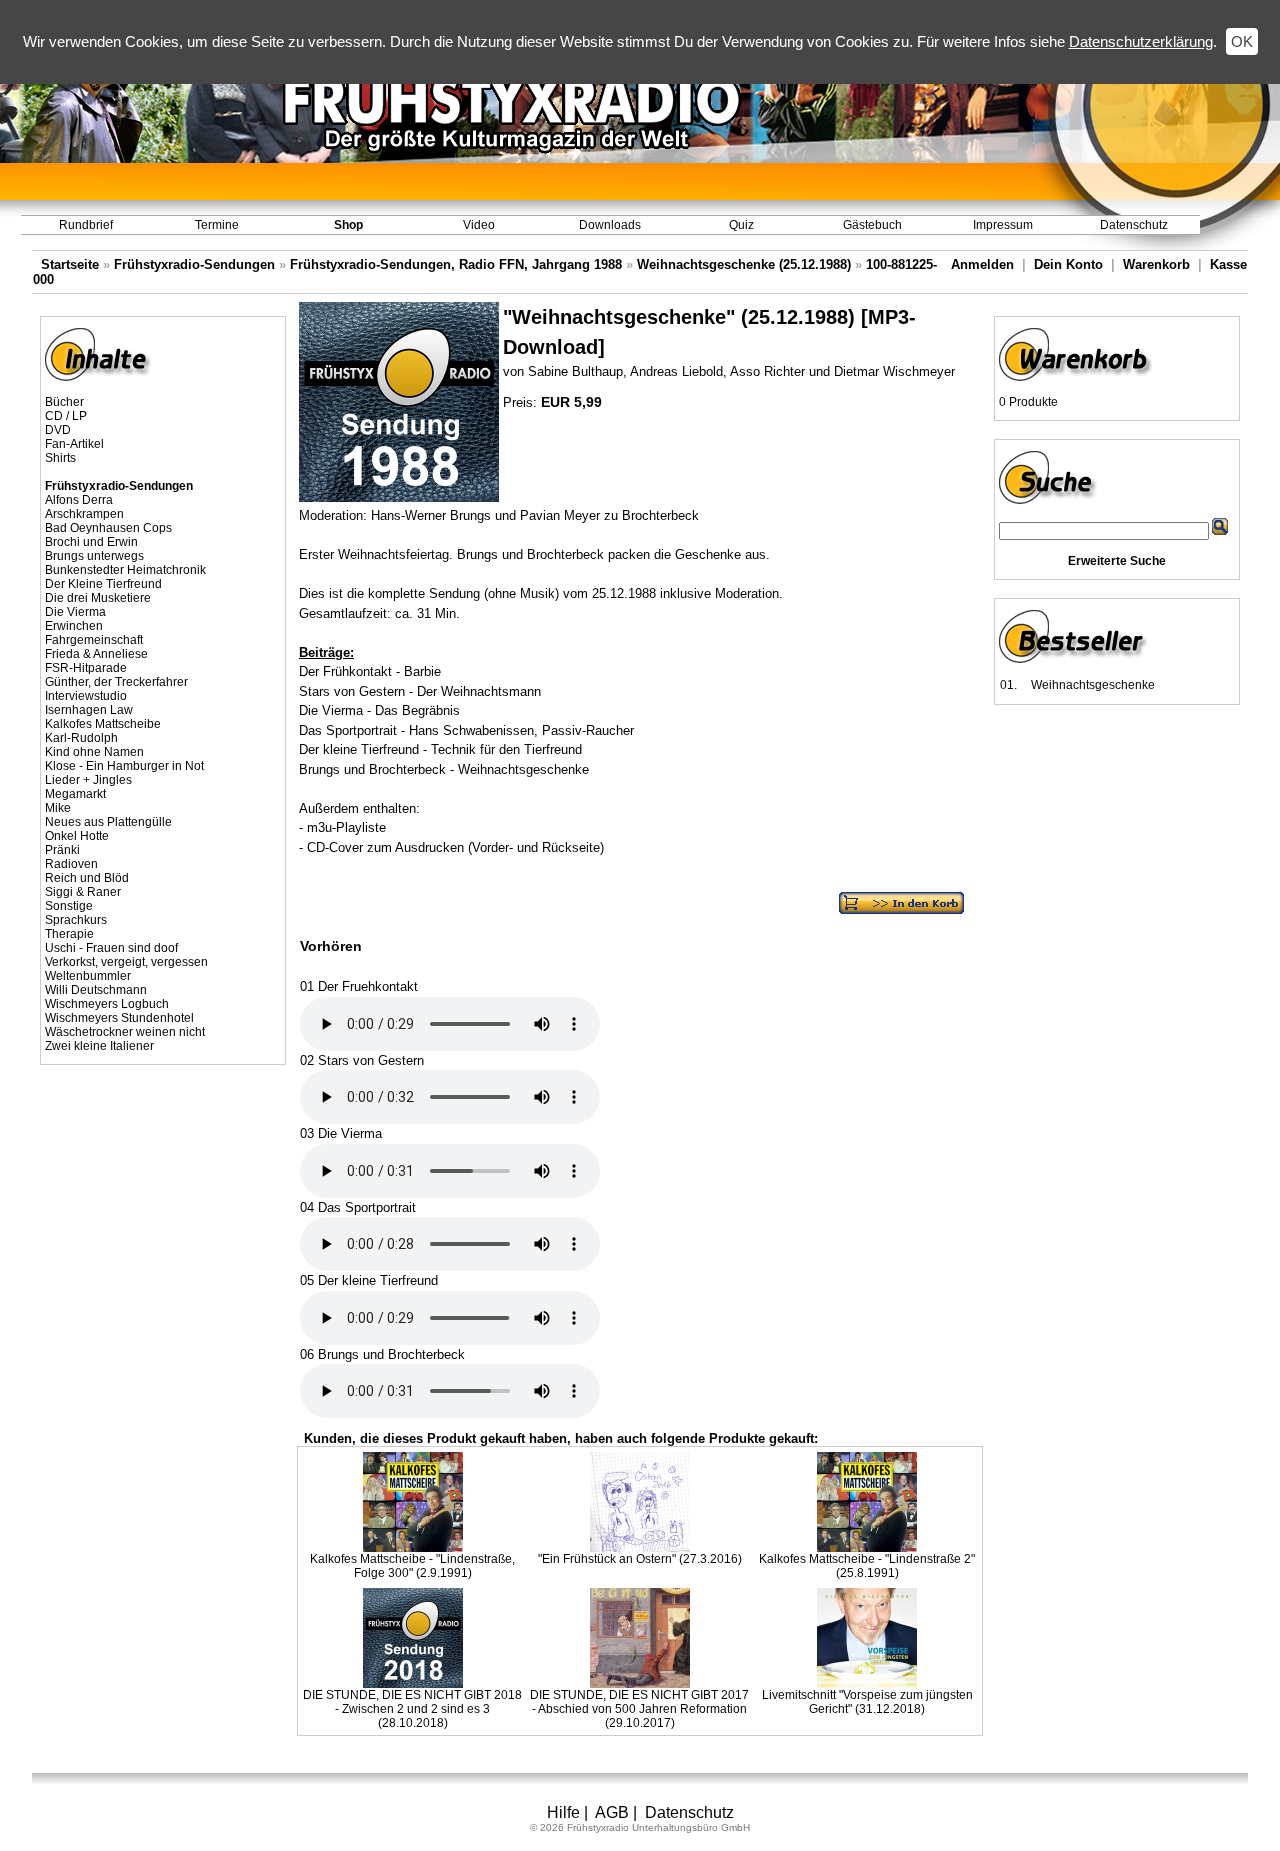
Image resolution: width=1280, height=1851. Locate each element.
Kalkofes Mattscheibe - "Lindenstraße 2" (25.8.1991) (867, 1566)
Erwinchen (74, 626)
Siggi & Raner (83, 892)
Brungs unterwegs (94, 556)
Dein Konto (1068, 264)
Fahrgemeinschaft (94, 640)
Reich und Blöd (87, 878)
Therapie (69, 934)
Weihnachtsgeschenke (1093, 685)
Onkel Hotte (77, 836)
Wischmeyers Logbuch (107, 1004)
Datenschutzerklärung (1141, 41)
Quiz (741, 225)
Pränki (62, 850)
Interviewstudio (86, 696)
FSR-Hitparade (86, 668)
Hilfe (563, 1812)
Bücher (64, 402)
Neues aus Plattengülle (108, 822)
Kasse (1228, 264)
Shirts (60, 458)
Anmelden (982, 264)
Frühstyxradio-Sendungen (194, 264)
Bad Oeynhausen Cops (108, 528)
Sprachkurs (76, 920)
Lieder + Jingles (88, 780)
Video (479, 225)
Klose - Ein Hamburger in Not (124, 766)
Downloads (610, 225)
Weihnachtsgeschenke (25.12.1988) (744, 264)
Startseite (70, 264)
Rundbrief (86, 225)
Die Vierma (75, 612)
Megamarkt (75, 794)
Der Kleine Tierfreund (103, 584)
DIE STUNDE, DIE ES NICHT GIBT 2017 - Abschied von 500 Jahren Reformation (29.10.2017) (639, 1709)
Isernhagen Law (89, 710)
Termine (217, 225)
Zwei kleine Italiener (99, 1046)
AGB (612, 1812)
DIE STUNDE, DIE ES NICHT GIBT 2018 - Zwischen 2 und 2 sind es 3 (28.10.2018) (412, 1709)
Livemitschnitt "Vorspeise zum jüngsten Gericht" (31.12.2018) (867, 1702)
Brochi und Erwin (91, 542)
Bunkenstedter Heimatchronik (125, 570)
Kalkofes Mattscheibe (103, 724)
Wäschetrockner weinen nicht (125, 1032)
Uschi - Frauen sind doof (111, 948)
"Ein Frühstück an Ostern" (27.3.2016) (640, 1559)
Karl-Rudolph (81, 738)
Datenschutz (1134, 225)
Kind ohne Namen (94, 752)
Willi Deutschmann (96, 990)
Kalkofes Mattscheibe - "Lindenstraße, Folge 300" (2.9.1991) (412, 1566)
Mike (58, 808)
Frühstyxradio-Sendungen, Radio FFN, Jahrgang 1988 (456, 264)
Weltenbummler (88, 976)
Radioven (71, 864)
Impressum (1003, 225)
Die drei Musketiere (98, 598)
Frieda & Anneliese (96, 654)
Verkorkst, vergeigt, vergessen (126, 962)
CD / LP (66, 416)
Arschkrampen (84, 514)
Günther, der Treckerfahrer (116, 682)
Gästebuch (872, 225)
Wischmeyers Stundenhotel (119, 1018)
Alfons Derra (79, 500)
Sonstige (69, 906)
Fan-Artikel (74, 444)
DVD (58, 430)
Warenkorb (1156, 264)
